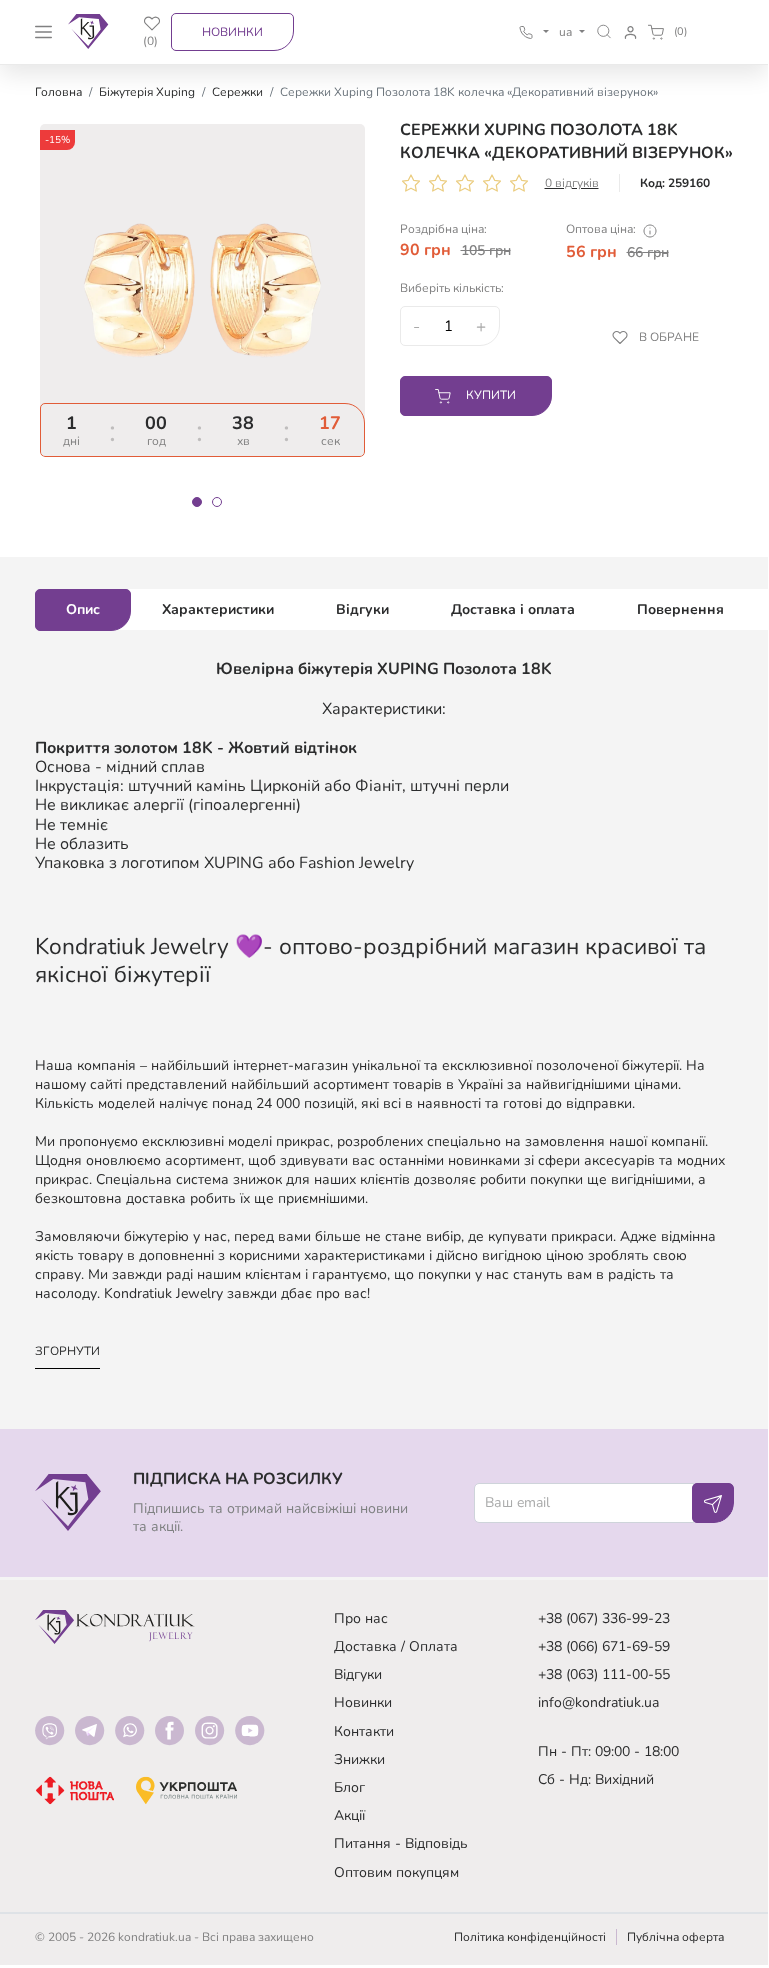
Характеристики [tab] (218, 609)
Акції (349, 1815)
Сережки (237, 92)
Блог (349, 1787)
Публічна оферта (675, 1937)
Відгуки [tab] (362, 609)
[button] (604, 31)
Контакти (364, 1731)
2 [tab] (217, 502)
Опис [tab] (83, 609)
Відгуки (358, 1674)
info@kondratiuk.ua (598, 1702)
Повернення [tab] (680, 609)
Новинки (232, 32)
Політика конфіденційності (530, 1937)
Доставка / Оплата (396, 1646)
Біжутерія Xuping (147, 92)
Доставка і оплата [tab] (513, 609)
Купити (491, 395)
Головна (58, 92)
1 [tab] (197, 502)
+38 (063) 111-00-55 (604, 1674)
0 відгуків (572, 183)
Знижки (359, 1759)
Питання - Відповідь (401, 1843)
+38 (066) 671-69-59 (604, 1646)
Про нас (361, 1618)
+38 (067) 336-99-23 (604, 1618)
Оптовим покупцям (396, 1872)
